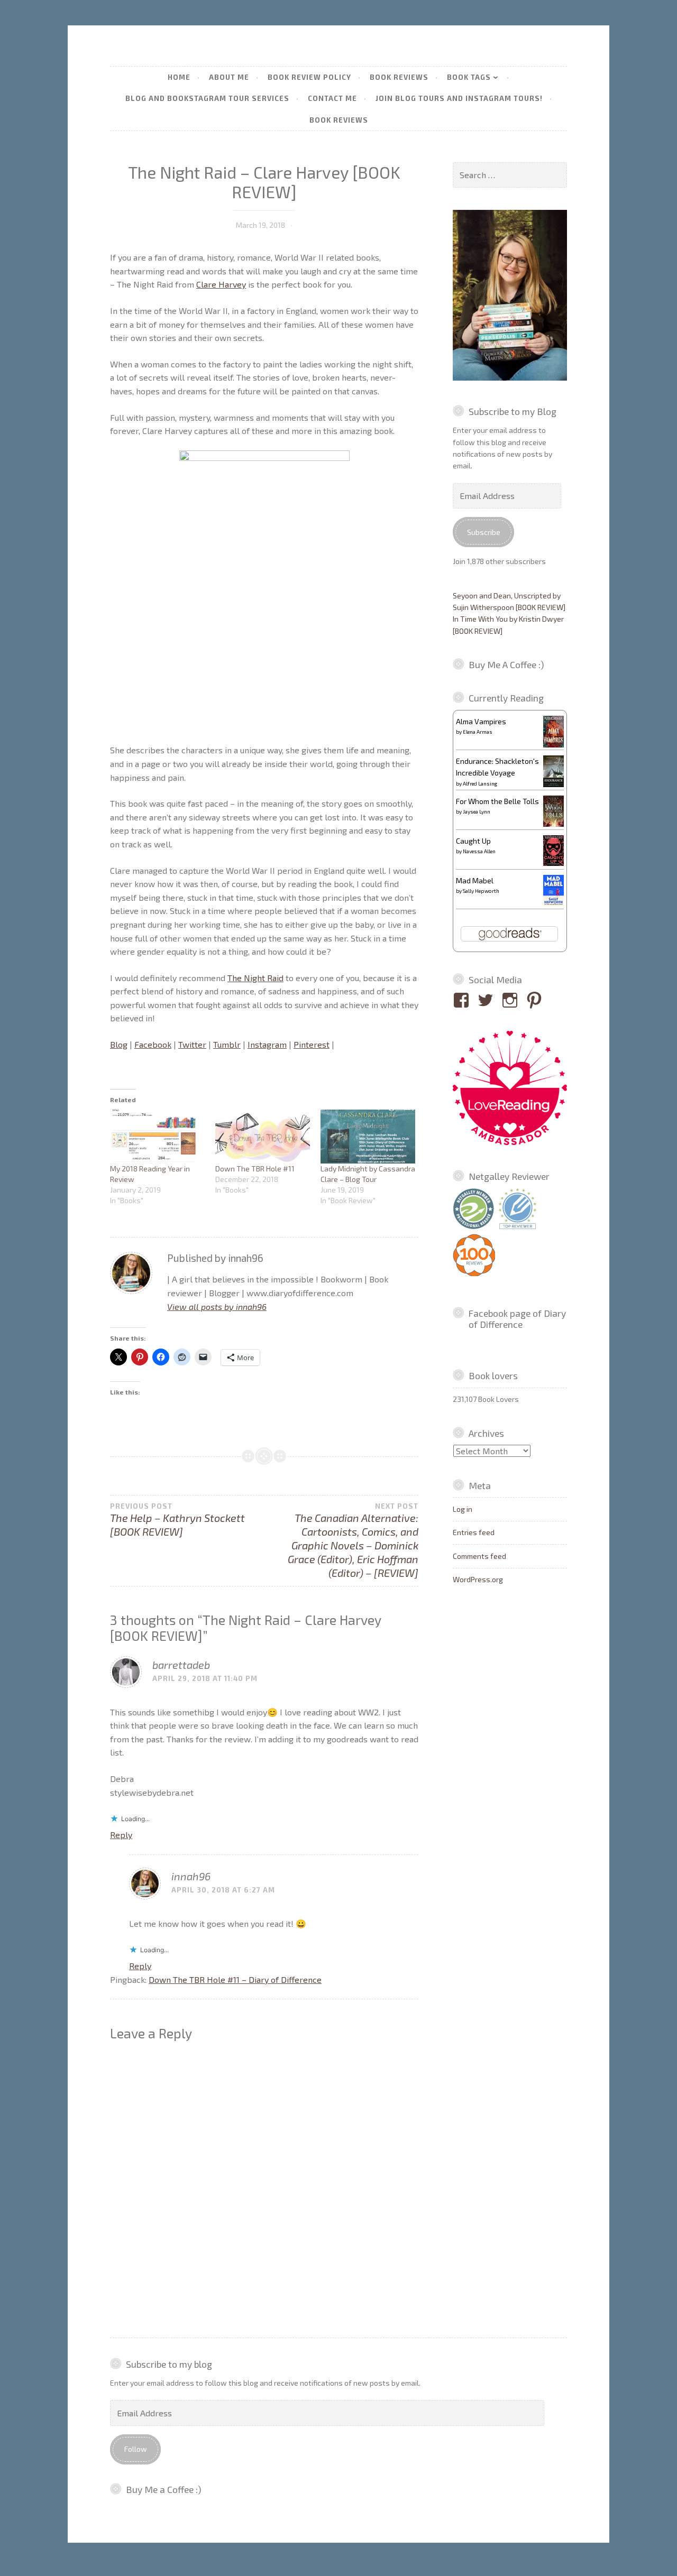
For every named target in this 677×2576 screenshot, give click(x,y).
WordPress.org (478, 1579)
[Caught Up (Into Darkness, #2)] (554, 863)
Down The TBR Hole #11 (255, 1169)
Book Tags (469, 77)
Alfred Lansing (480, 783)
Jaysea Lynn (477, 811)
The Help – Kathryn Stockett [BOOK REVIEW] (177, 1520)
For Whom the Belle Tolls (497, 801)
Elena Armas (478, 732)
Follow (136, 2449)
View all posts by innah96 (217, 1307)
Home (179, 77)
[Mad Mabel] (554, 903)
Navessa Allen (479, 851)
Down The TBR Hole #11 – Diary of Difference (235, 1979)
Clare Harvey (221, 284)
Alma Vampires (481, 721)
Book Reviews (399, 77)
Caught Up (473, 841)
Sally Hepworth (481, 891)
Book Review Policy (309, 77)
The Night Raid (255, 978)
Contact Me (332, 98)
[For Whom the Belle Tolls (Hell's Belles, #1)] (554, 824)
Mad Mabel (475, 880)
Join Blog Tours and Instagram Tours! (459, 98)
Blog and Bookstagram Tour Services (207, 98)
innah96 (191, 1876)
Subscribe (484, 532)
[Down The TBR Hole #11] (263, 1137)
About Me (229, 77)
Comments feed (479, 1556)
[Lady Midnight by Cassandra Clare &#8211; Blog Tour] (368, 1137)
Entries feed (474, 1532)
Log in (463, 1509)
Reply (121, 1835)
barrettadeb (181, 1665)
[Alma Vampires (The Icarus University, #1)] (554, 745)
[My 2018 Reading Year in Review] (157, 1137)
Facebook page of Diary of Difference (517, 1319)
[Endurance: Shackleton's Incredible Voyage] (554, 786)
